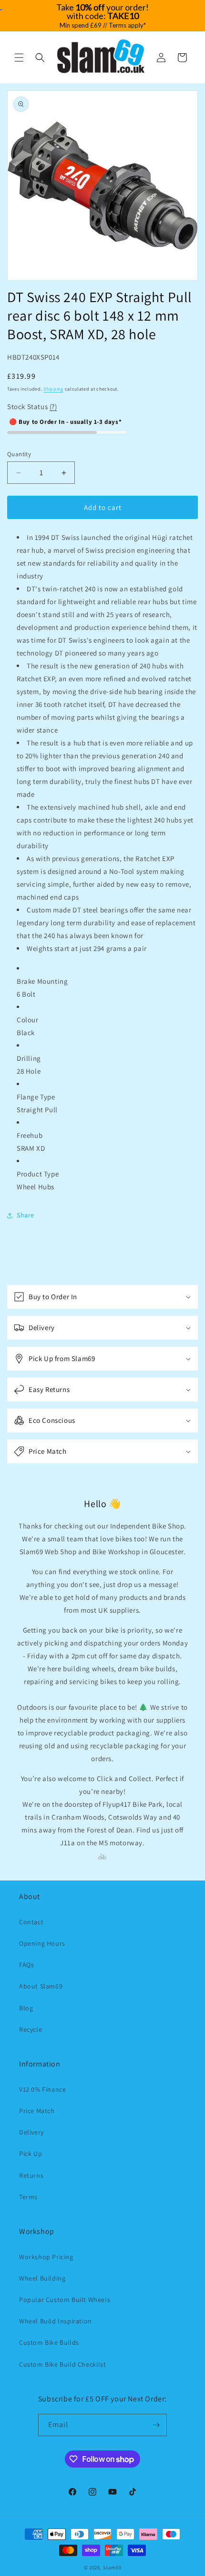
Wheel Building (42, 2278)
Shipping (53, 389)
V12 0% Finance (42, 2089)
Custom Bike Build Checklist (62, 2364)
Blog (26, 2008)
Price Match (37, 2111)
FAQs (26, 1965)
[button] (19, 58)
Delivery (31, 2132)
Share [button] (26, 1215)
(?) (53, 406)
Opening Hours (42, 1943)
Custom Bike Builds (49, 2342)
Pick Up (31, 2154)
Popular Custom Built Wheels (65, 2300)
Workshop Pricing (46, 2257)
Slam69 (112, 2567)
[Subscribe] (156, 2425)
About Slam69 (41, 1986)
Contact (31, 1922)
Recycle (31, 2029)
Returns (31, 2175)
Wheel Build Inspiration (56, 2321)
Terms (28, 2197)
